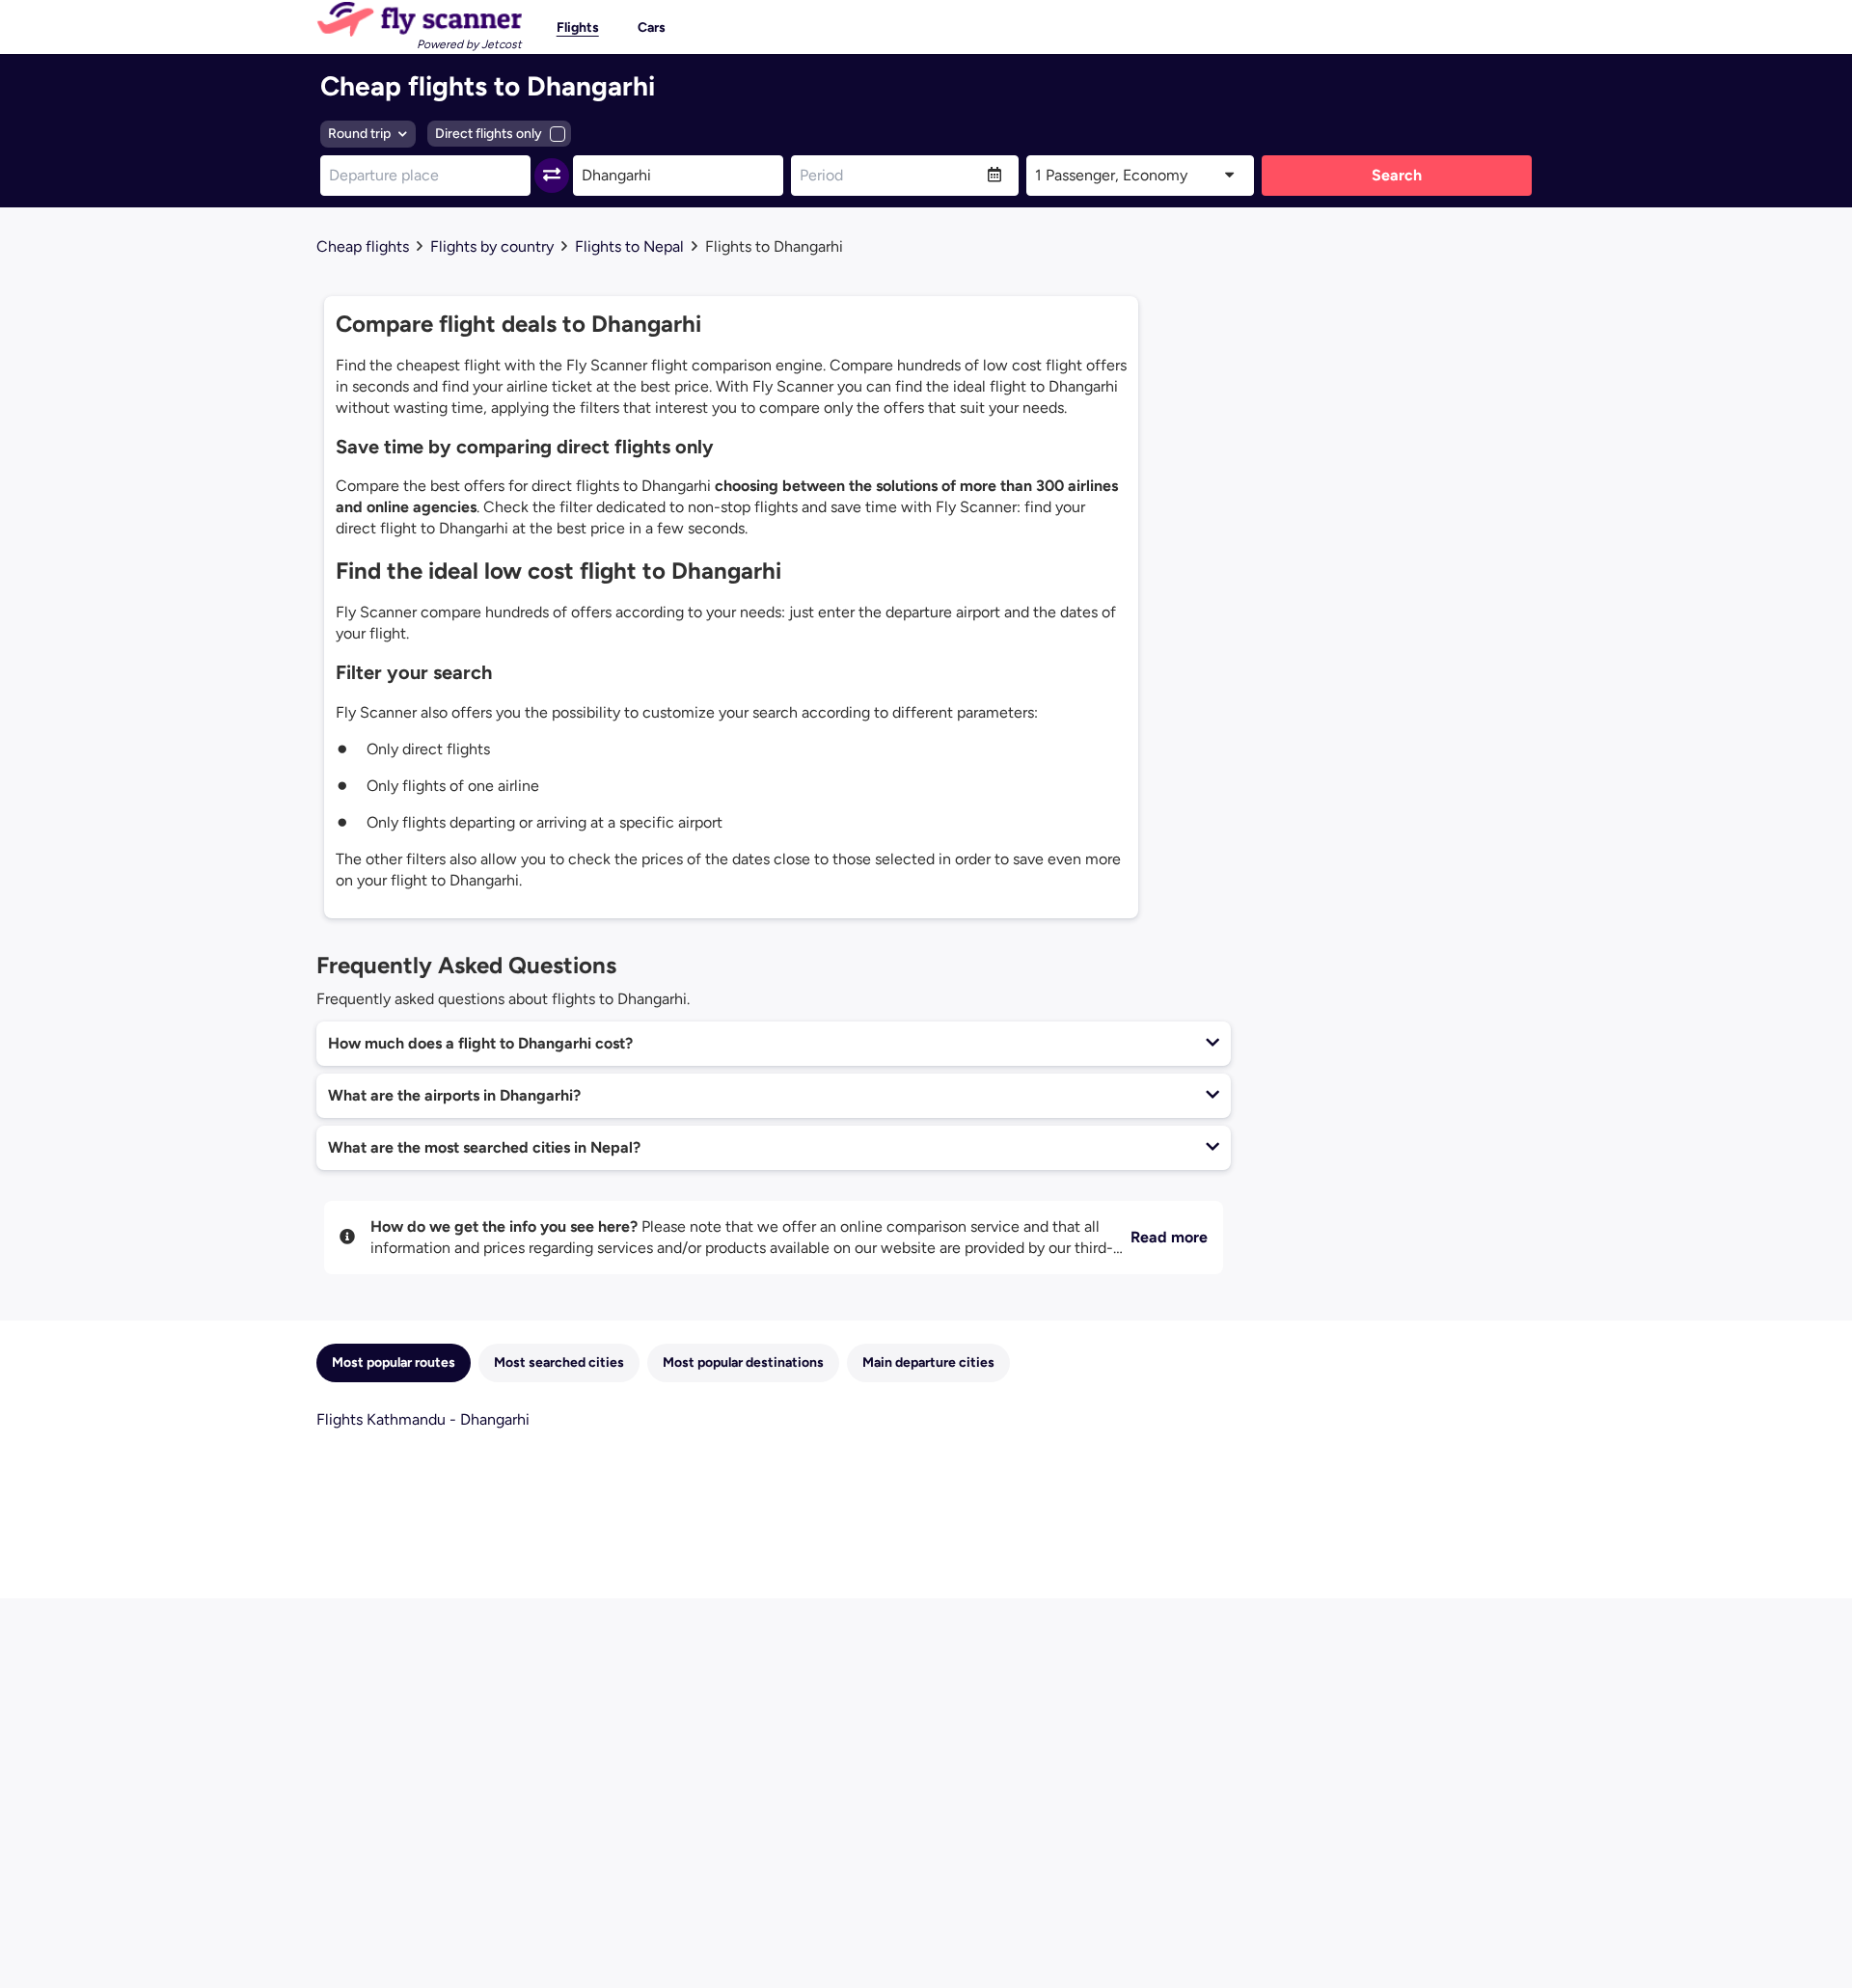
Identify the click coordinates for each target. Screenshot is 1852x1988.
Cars (652, 27)
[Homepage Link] (419, 19)
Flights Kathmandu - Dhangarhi (423, 1419)
